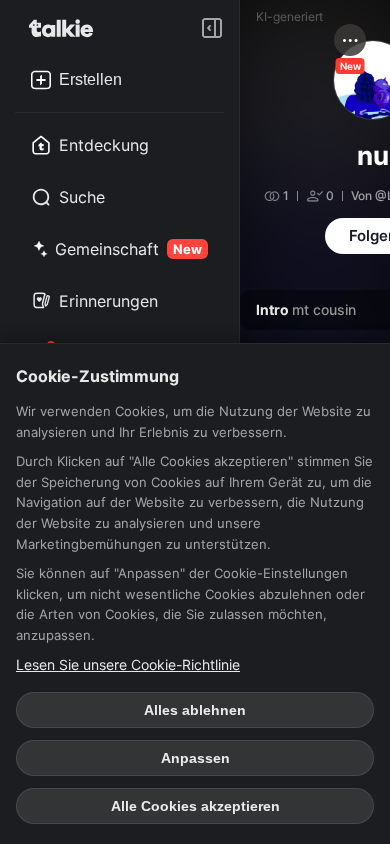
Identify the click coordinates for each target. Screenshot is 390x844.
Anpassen (195, 758)
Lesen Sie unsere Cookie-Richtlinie (128, 664)
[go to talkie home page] (67, 28)
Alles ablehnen (195, 710)
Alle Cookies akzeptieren (195, 806)
